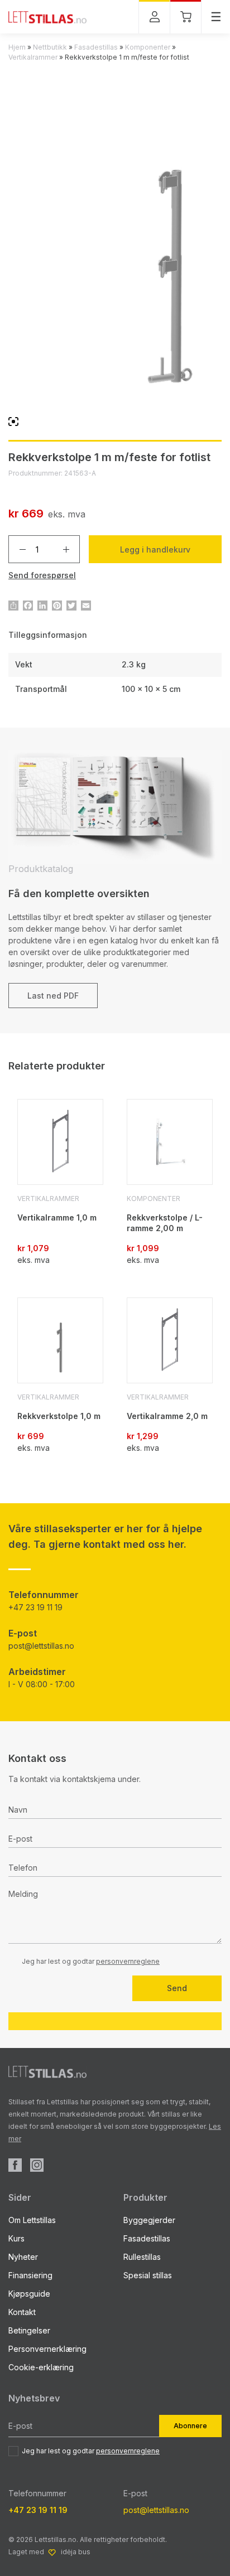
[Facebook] (28, 606)
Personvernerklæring (47, 2349)
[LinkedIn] (42, 606)
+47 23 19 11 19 (35, 1607)
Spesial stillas (148, 2275)
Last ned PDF (53, 996)
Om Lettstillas (32, 2220)
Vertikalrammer (33, 57)
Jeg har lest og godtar (91, 2451)
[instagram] (37, 2165)
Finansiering (30, 2275)
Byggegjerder (149, 2220)
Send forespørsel (42, 575)
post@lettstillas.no (41, 1646)
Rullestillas (142, 2257)
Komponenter (148, 47)
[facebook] (15, 2165)
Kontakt (22, 2312)
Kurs (16, 2238)
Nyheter (23, 2257)
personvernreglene (128, 1961)
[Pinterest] (57, 606)
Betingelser (29, 2330)
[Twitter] (71, 606)
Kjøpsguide (29, 2294)
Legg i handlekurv (155, 549)
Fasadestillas (96, 47)
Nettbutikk (50, 47)
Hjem (17, 47)
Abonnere (190, 2426)
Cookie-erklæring (41, 2367)
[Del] (13, 606)
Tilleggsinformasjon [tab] (48, 635)
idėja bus (76, 2552)
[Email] (86, 606)
